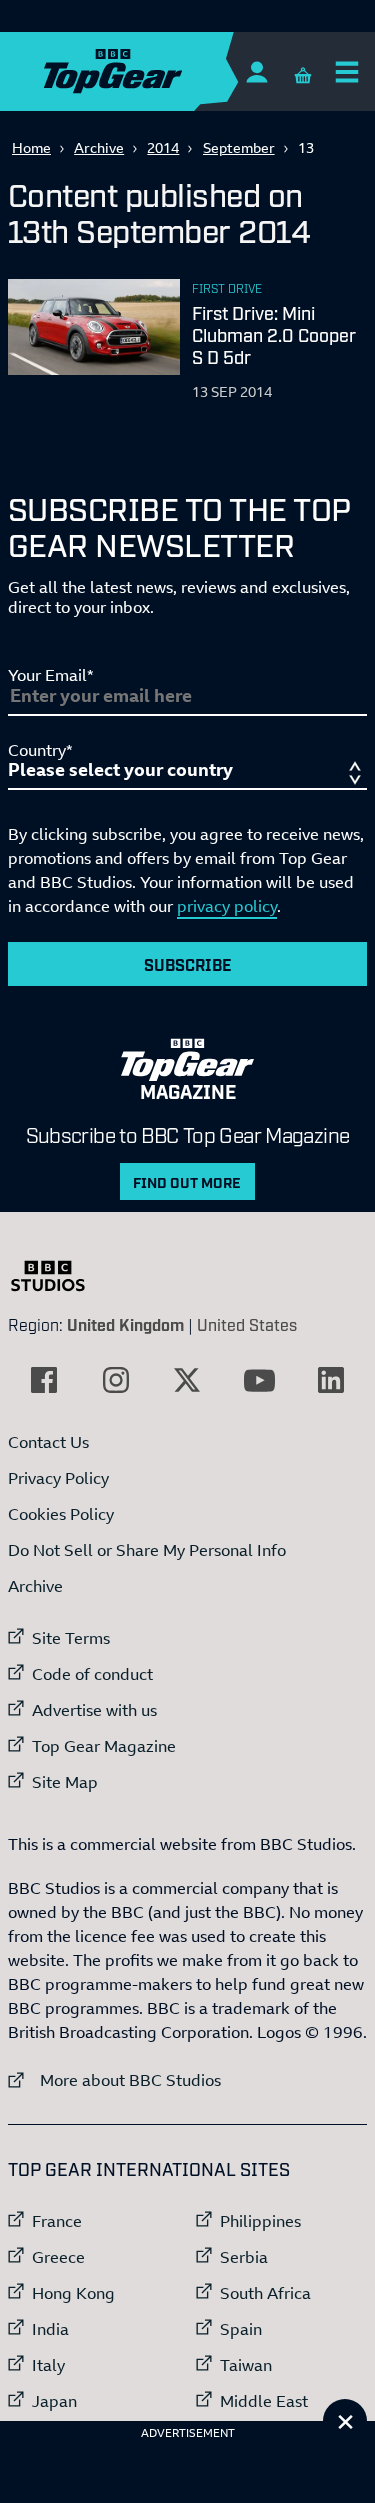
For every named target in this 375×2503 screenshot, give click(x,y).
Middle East (264, 2401)
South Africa (265, 2293)
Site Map (65, 1782)
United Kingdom (125, 1324)
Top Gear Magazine (104, 1746)
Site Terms (71, 1638)
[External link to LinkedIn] (331, 1380)
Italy (48, 2365)
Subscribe (188, 964)
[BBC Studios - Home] (58, 1276)
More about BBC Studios (114, 2079)
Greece (58, 2257)
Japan (54, 2401)
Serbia (244, 2257)
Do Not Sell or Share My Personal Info (147, 1550)
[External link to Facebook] (44, 1380)
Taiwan (246, 2365)
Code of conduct (92, 1674)
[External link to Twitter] (187, 1380)
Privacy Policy (58, 1478)
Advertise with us (94, 1710)
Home (31, 147)
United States (247, 1324)
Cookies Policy (61, 1514)
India (50, 2329)
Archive (99, 147)
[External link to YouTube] (259, 1380)
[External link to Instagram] (116, 1380)
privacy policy (227, 906)
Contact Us (48, 1442)
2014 (163, 147)
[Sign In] (256, 71)
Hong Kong (73, 2293)
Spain (241, 2329)
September (239, 147)
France (57, 2221)
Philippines (260, 2221)
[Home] (152, 71)
